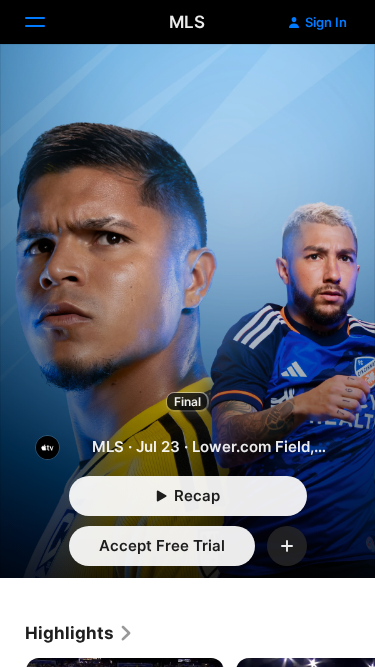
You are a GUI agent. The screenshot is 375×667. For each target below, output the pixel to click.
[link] (79, 633)
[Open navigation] (47, 22)
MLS (187, 22)
